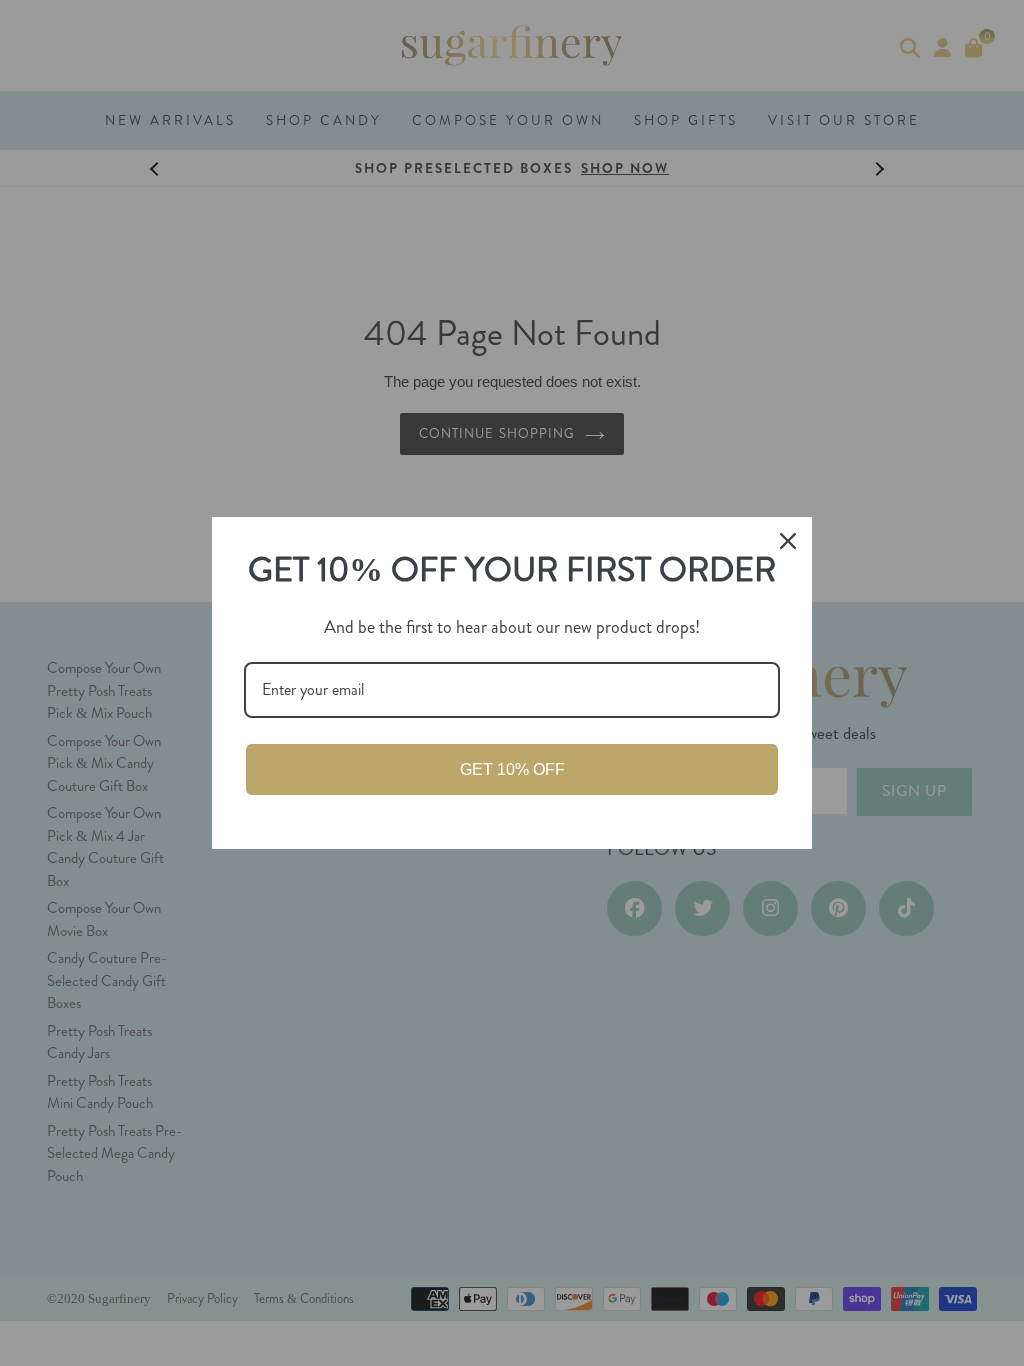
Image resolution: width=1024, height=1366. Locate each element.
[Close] (788, 541)
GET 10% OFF (512, 769)
